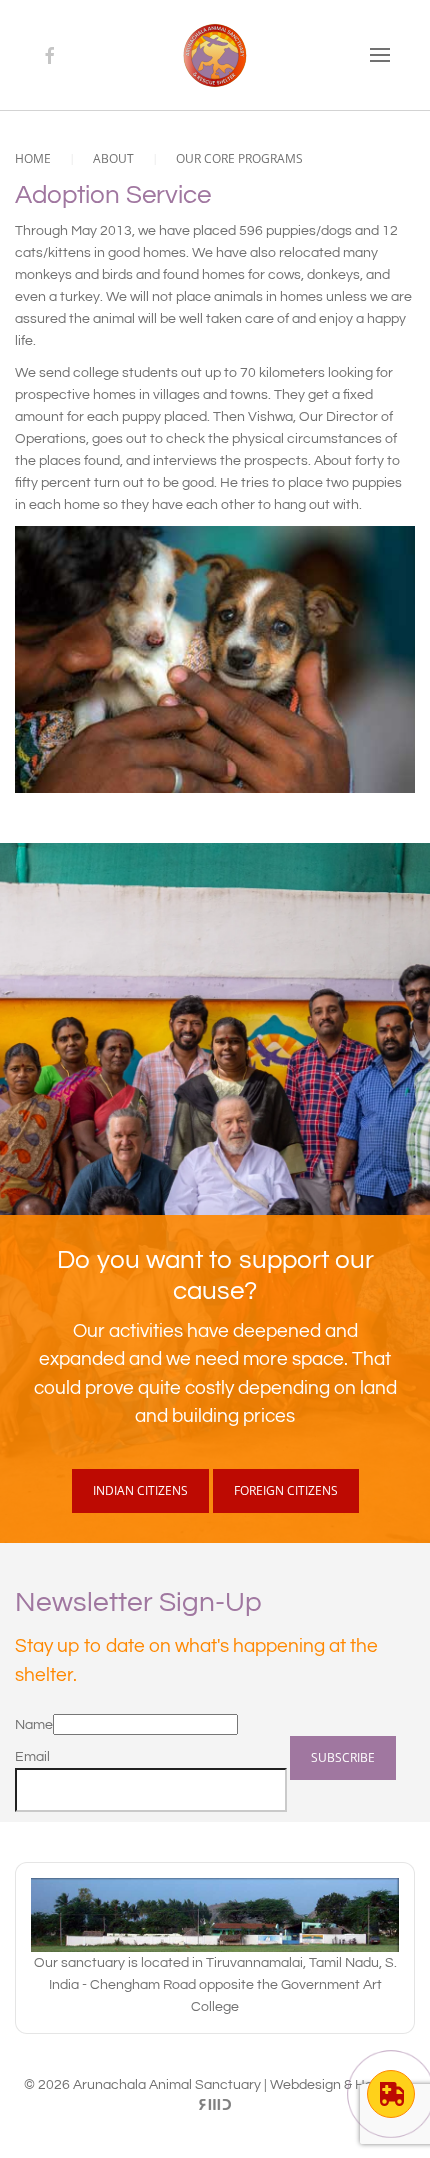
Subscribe (343, 1757)
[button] (380, 55)
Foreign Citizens (286, 1490)
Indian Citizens (140, 1490)
